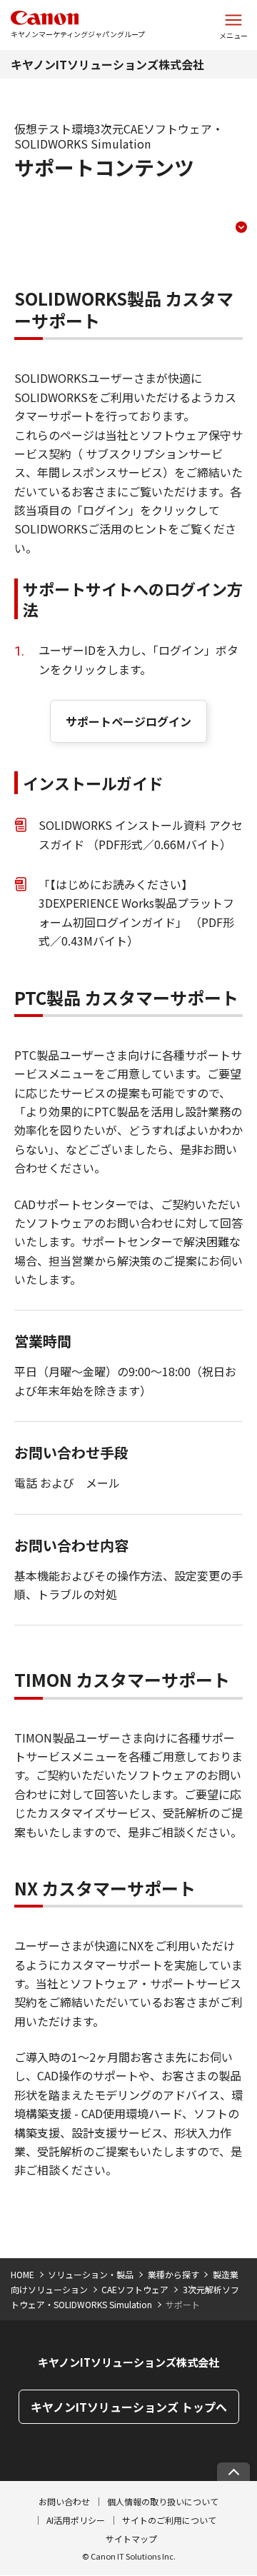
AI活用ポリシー (76, 2520)
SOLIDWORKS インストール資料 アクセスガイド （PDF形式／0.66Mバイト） (141, 834)
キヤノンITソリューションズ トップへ (129, 2407)
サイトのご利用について (169, 2520)
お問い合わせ (64, 2501)
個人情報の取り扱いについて (163, 2501)
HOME (22, 2274)
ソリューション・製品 (91, 2274)
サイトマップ (131, 2539)
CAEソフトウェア (135, 2289)
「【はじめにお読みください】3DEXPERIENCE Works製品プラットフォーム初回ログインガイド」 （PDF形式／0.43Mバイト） (136, 912)
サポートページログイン (128, 721)
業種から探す (173, 2274)
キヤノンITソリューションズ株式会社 (107, 64)
